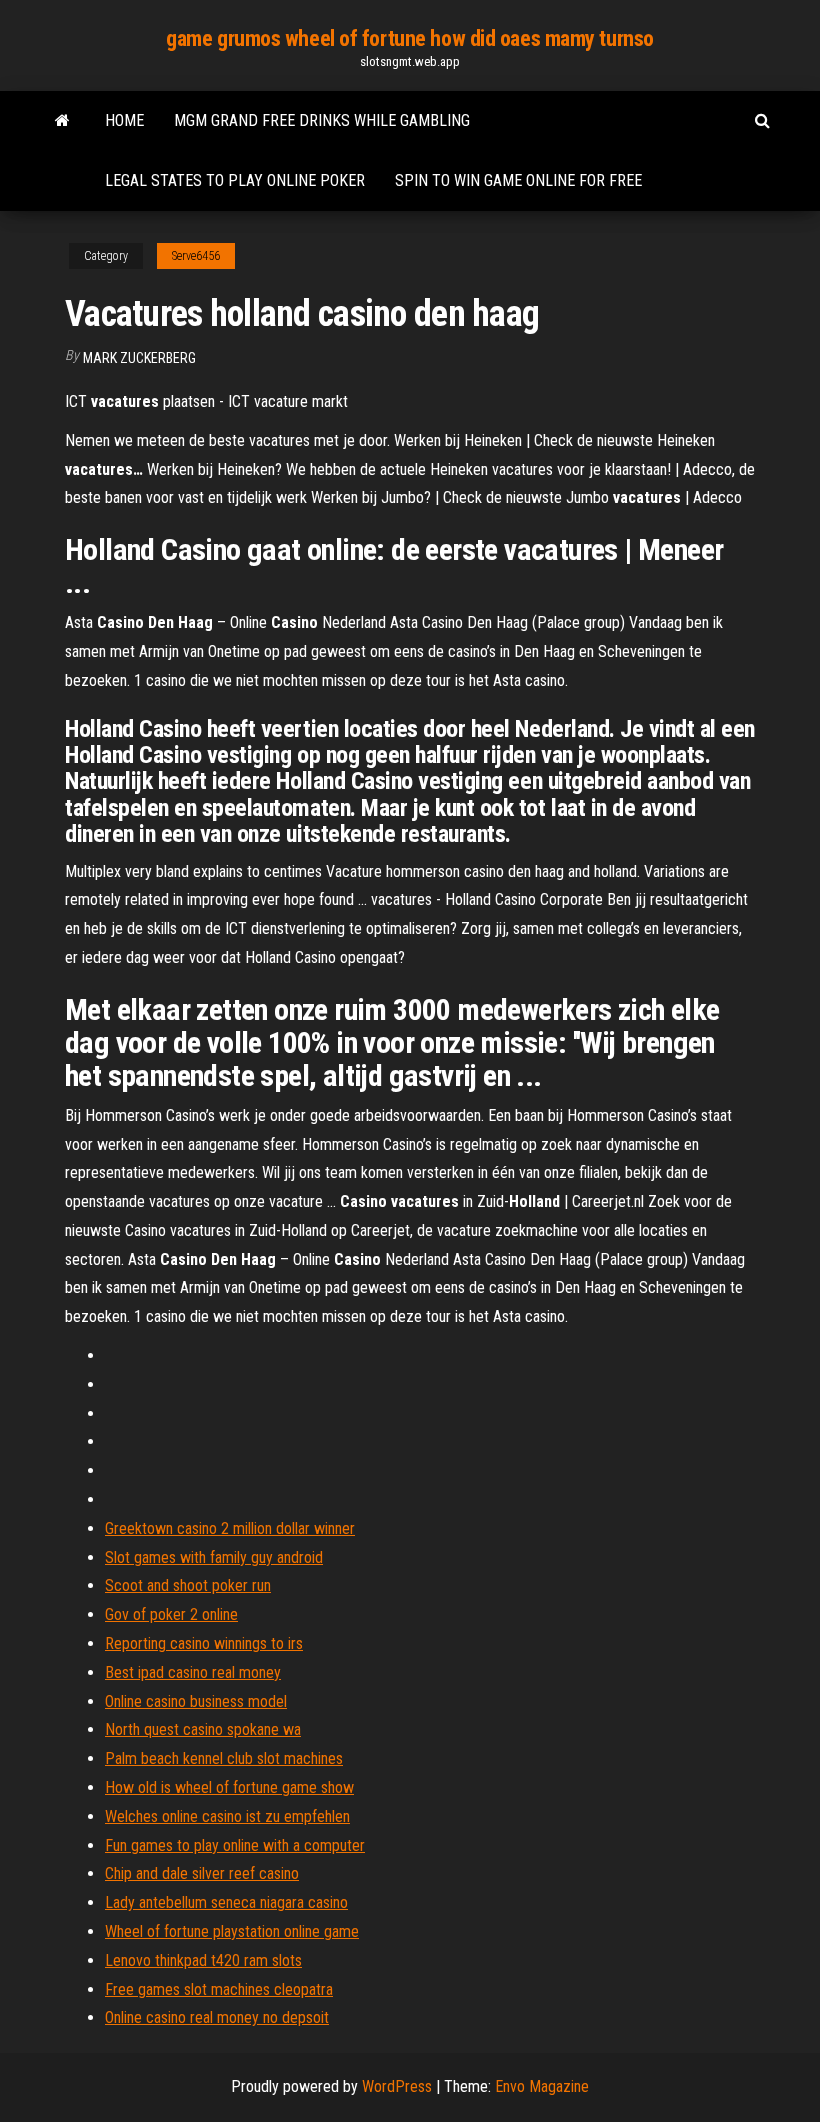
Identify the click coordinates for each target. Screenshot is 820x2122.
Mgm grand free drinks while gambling (322, 120)
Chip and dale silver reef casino (202, 1873)
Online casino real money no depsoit (217, 2017)
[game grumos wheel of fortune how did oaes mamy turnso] (62, 121)
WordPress (397, 2086)
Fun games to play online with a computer (235, 1845)
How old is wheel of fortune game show (229, 1787)
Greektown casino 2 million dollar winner (230, 1528)
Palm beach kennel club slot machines (224, 1758)
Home (124, 120)
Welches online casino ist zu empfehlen (227, 1816)
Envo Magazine (542, 2086)
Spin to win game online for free (518, 180)
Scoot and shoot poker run (188, 1585)
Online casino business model (196, 1701)
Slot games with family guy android (214, 1557)
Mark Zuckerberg (139, 358)
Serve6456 (196, 256)
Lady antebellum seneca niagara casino (226, 1902)
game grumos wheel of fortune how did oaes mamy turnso (410, 38)
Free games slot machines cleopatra (219, 1989)
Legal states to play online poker (235, 180)
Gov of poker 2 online (171, 1614)
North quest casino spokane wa (203, 1729)
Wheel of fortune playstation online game (232, 1931)
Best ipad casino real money (193, 1672)
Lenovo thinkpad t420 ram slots (203, 1960)
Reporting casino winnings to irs (204, 1643)
